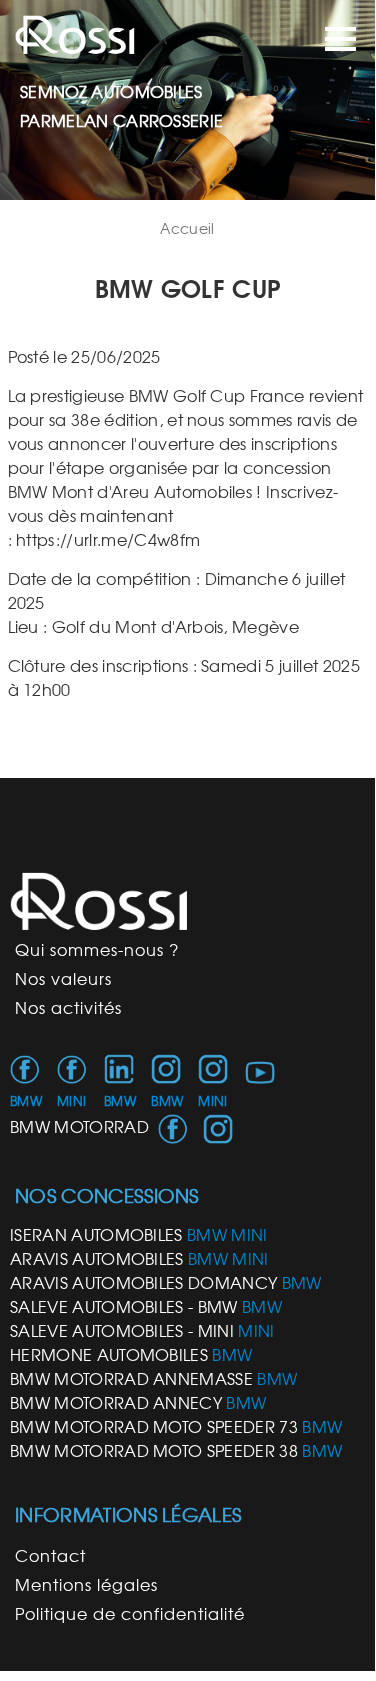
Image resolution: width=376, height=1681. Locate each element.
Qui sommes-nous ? (97, 950)
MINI (71, 1101)
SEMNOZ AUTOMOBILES (111, 92)
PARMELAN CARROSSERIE (121, 121)
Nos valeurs (63, 979)
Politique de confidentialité (130, 1614)
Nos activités (68, 1008)
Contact (50, 1556)
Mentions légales (86, 1585)
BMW (26, 1101)
